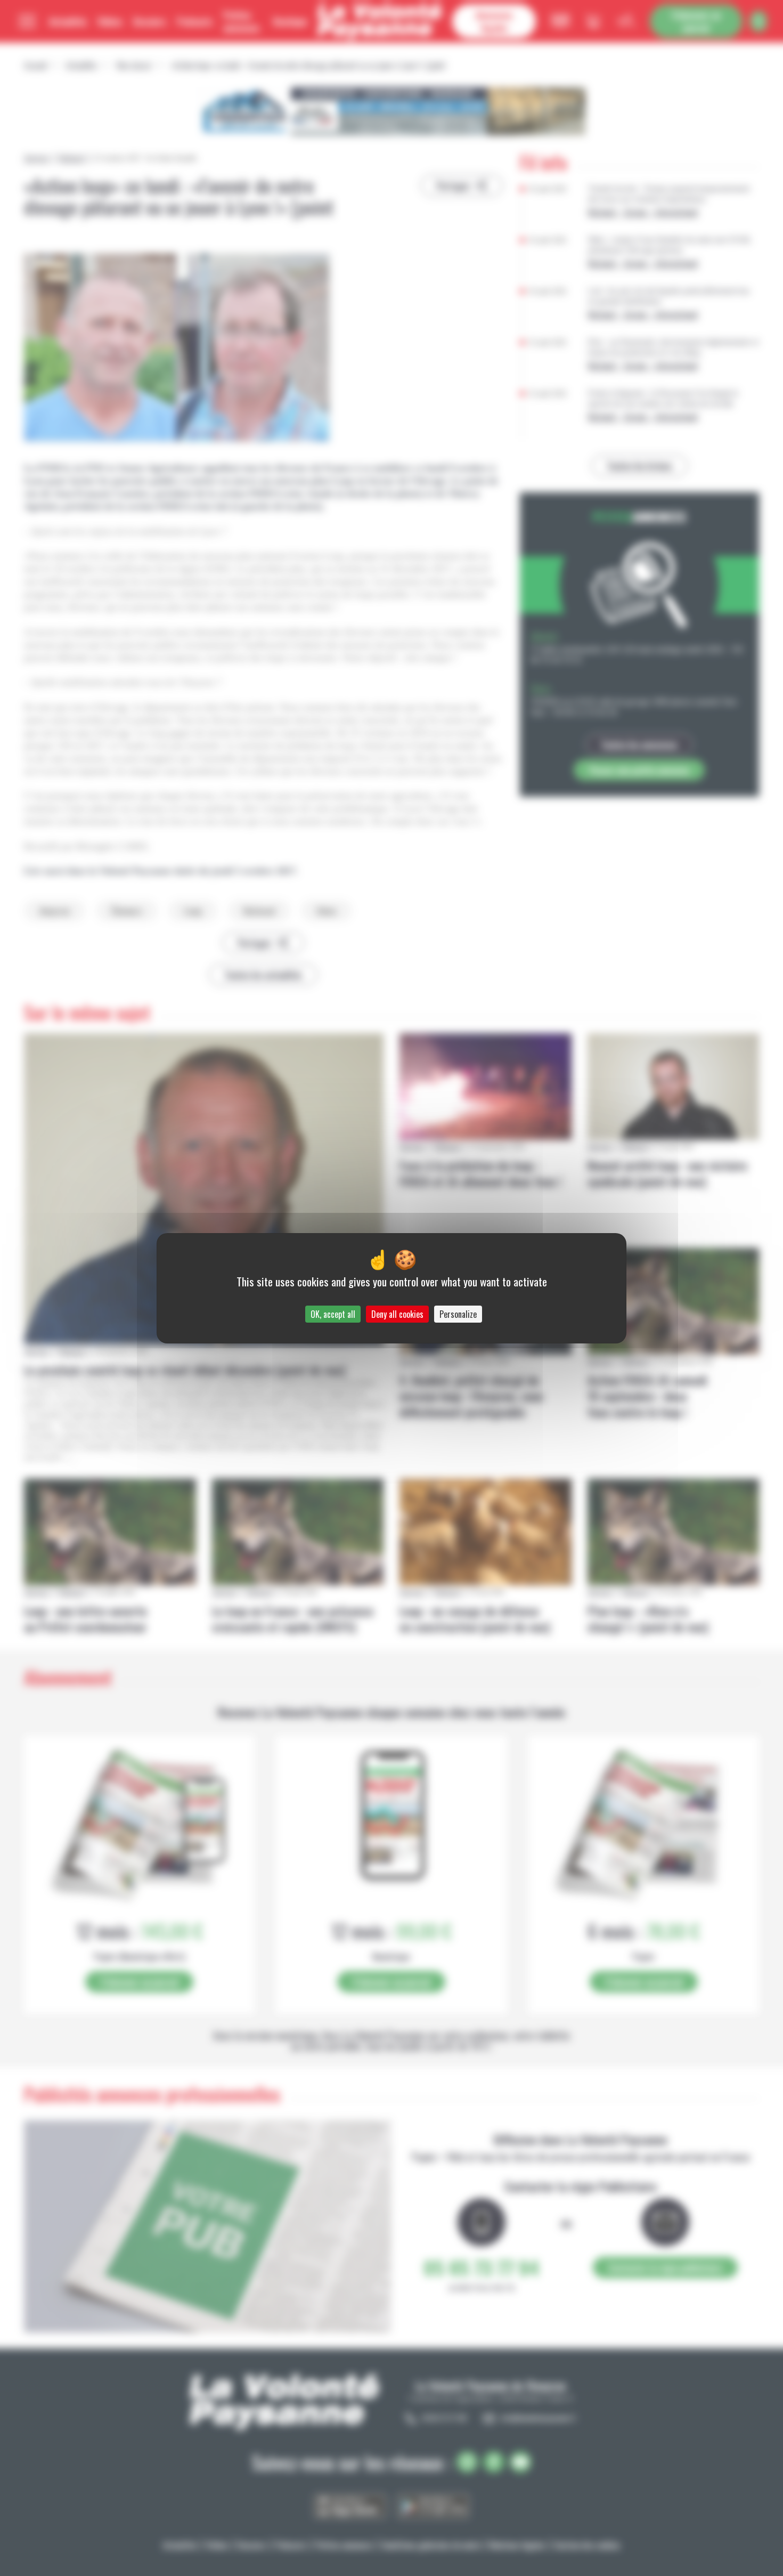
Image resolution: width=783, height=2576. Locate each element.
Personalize (458, 1314)
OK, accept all (333, 1314)
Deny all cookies (397, 1314)
